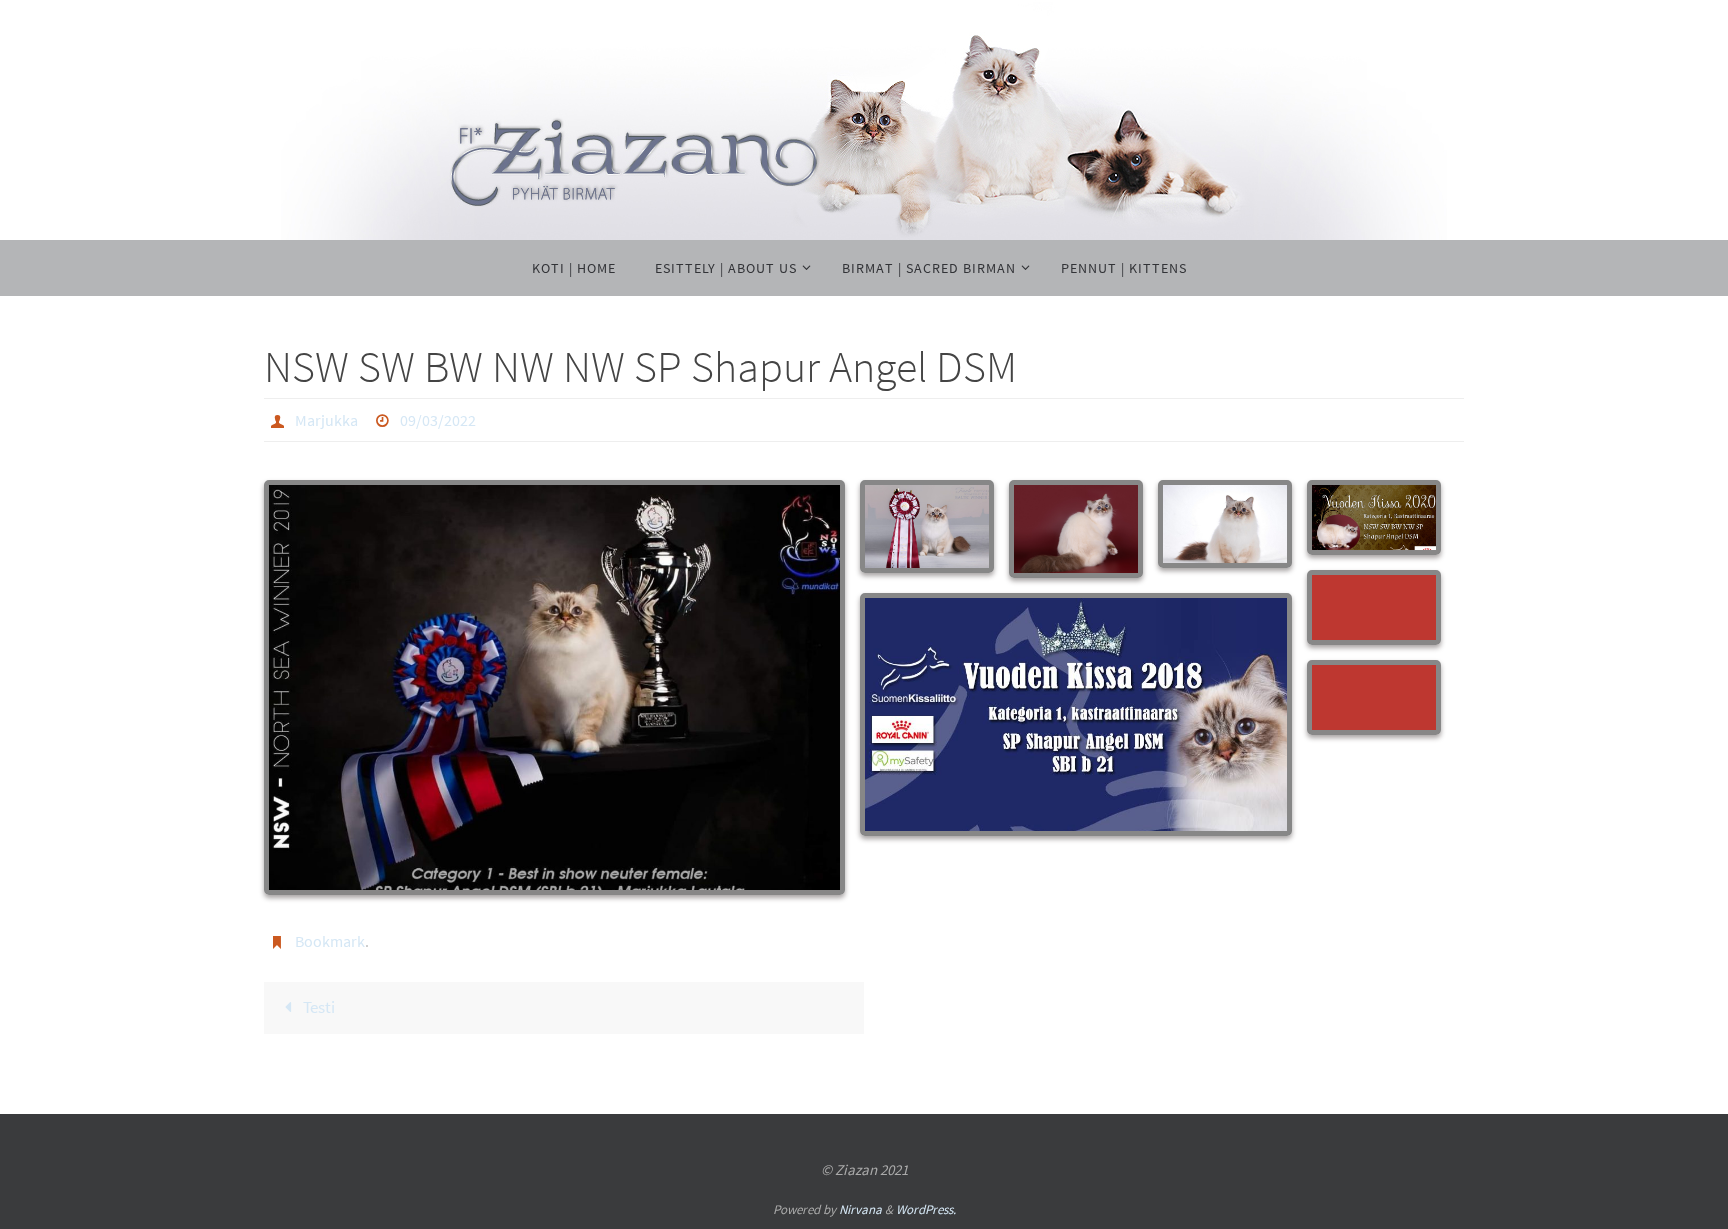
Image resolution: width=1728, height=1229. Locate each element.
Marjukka (326, 420)
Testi (317, 1007)
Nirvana (860, 1209)
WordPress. (926, 1209)
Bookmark (330, 941)
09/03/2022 (438, 420)
